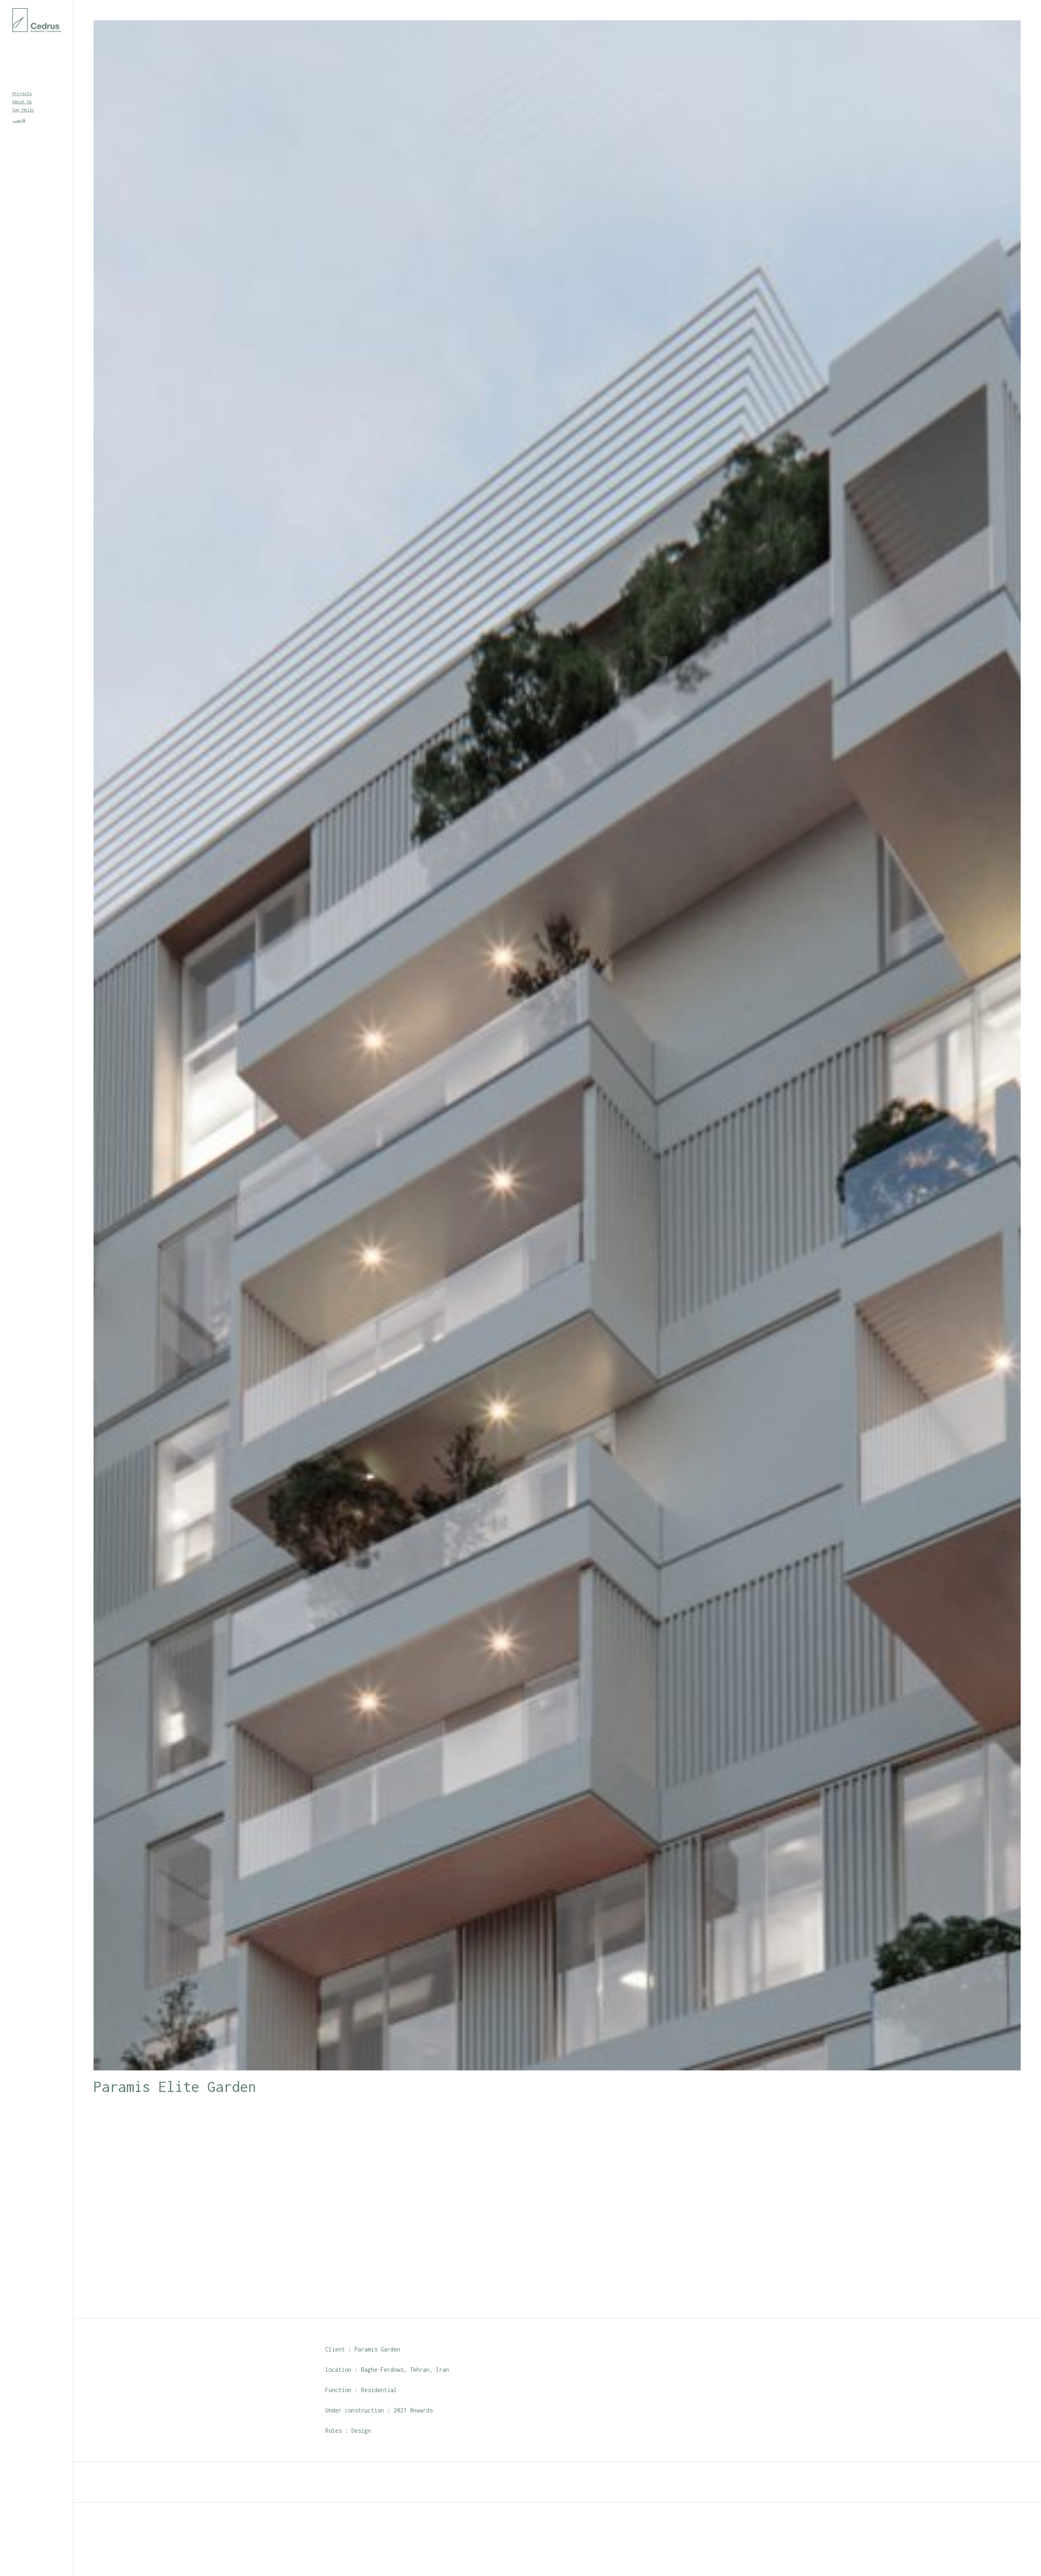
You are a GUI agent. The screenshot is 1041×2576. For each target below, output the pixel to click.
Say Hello (23, 110)
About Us (22, 102)
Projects (22, 94)
